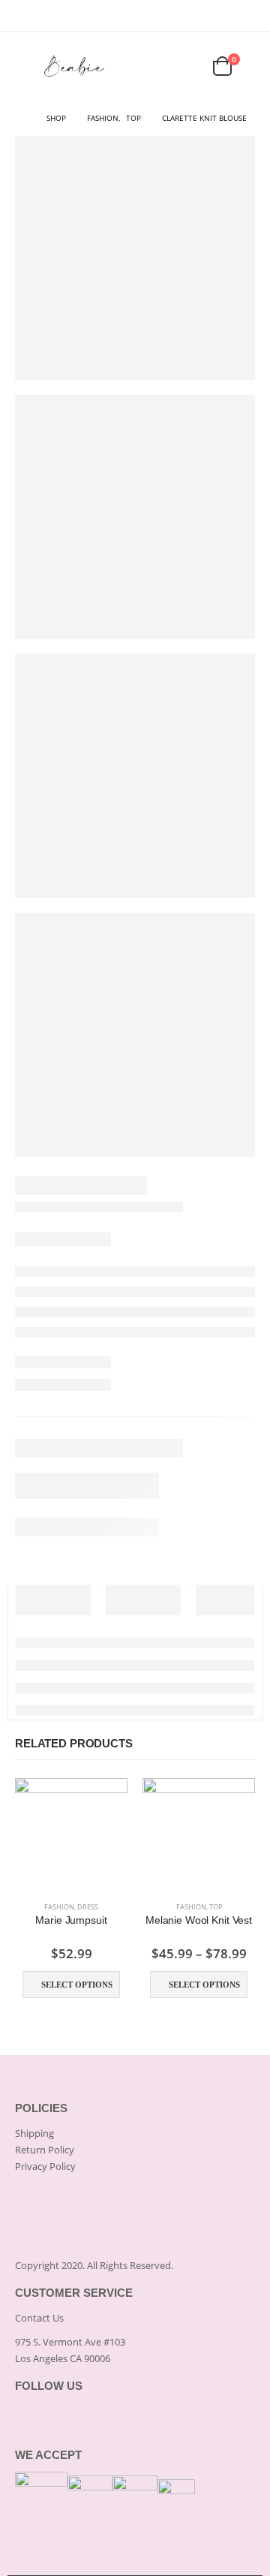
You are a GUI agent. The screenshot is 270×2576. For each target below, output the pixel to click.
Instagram (63, 2420)
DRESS (88, 1907)
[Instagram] (245, 16)
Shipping (34, 2133)
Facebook (30, 2420)
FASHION (59, 1907)
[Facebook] (223, 16)
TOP (216, 1907)
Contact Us (39, 2318)
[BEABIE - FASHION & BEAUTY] (75, 66)
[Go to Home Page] (20, 118)
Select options (77, 1985)
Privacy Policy (45, 2166)
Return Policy (45, 2150)
